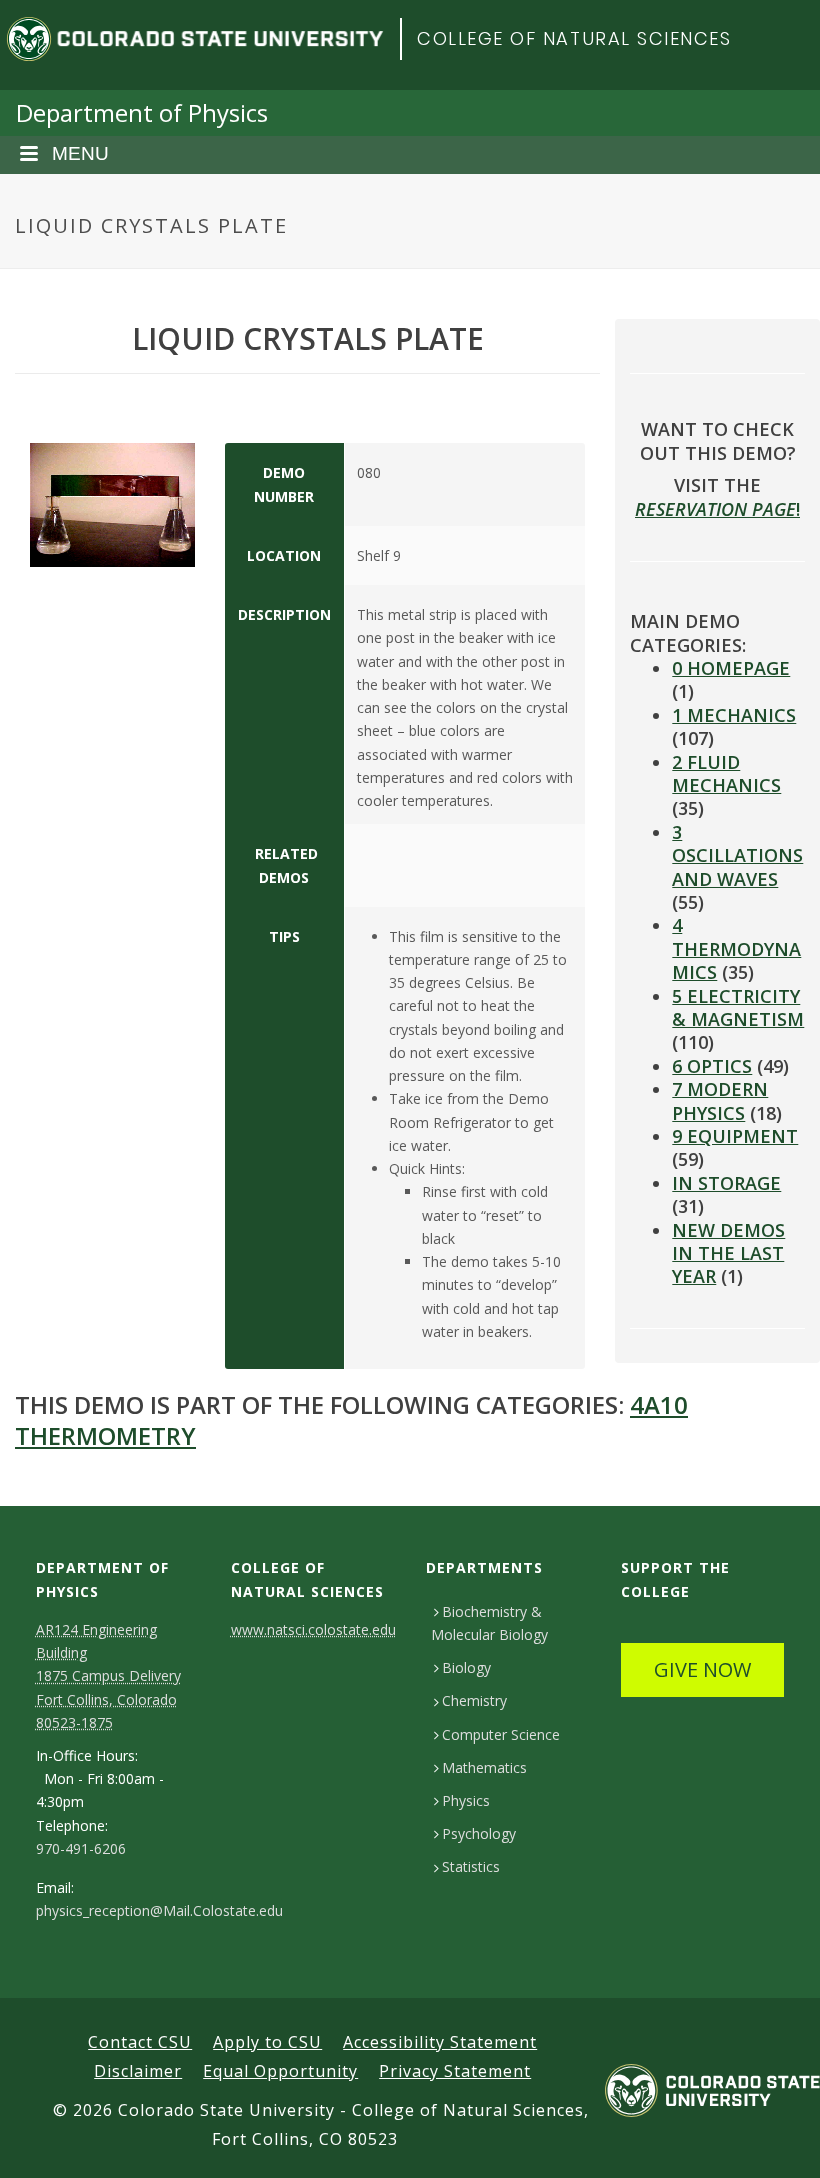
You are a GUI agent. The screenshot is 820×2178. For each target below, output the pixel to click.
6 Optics (712, 1066)
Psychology (479, 1833)
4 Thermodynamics (736, 948)
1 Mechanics (734, 715)
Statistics (471, 1866)
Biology (466, 1667)
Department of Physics (142, 112)
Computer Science (501, 1734)
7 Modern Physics (720, 1100)
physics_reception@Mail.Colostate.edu (159, 1911)
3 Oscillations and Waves (737, 855)
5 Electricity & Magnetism (738, 1007)
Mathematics (484, 1767)
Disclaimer (138, 2071)
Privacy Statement (455, 2071)
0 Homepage (731, 668)
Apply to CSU (267, 2042)
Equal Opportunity (280, 2071)
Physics (466, 1800)
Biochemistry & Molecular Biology (489, 1623)
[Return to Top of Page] (775, 2140)
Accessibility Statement (440, 2042)
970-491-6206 (81, 1849)
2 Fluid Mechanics (726, 773)
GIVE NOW (702, 1669)
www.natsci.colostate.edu (313, 1629)
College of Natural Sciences (574, 38)
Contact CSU (140, 2042)
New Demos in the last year (728, 1253)
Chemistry (474, 1700)
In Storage (726, 1183)
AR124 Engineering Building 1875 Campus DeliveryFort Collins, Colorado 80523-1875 (108, 1676)
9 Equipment (735, 1136)
